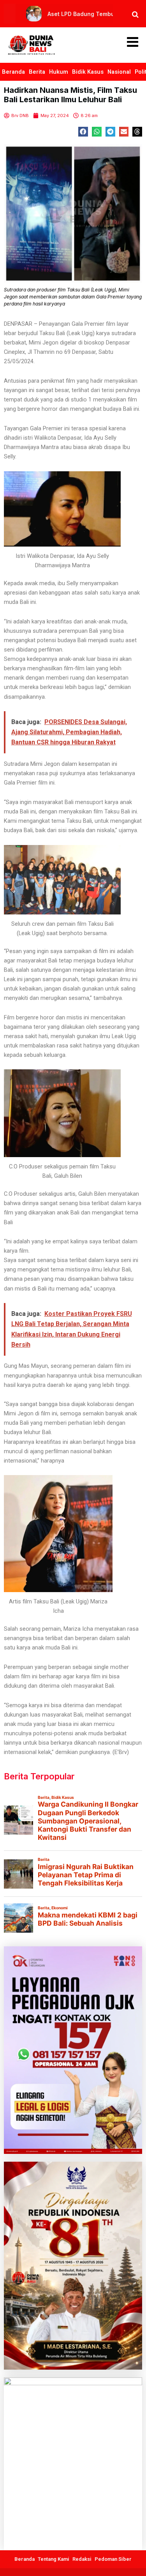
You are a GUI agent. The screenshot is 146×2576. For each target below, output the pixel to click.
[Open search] (135, 14)
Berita (37, 72)
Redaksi (82, 2559)
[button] (83, 132)
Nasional (119, 72)
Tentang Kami (54, 2559)
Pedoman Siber (113, 2559)
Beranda (13, 72)
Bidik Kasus (88, 72)
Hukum (59, 72)
